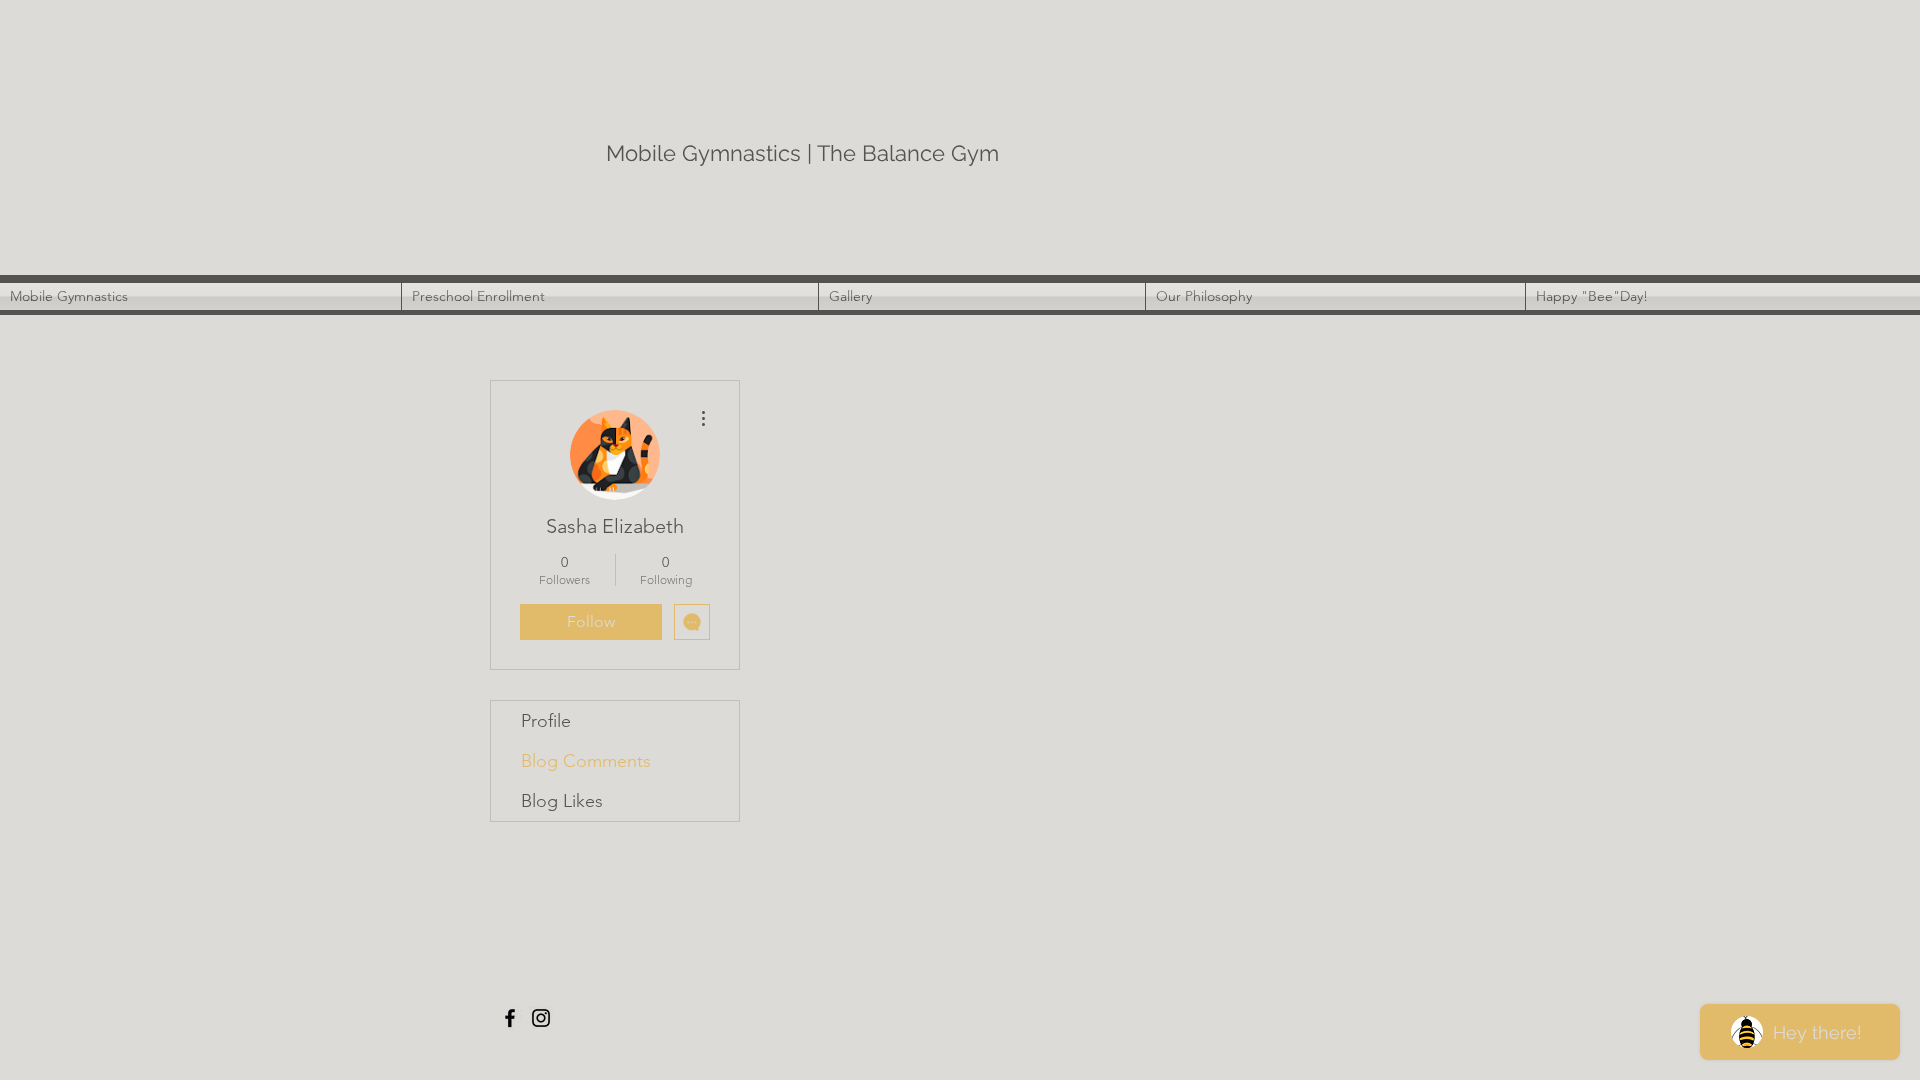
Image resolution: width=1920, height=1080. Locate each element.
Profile (546, 721)
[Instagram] (541, 1018)
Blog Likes (562, 801)
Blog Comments (586, 761)
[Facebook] (510, 1018)
